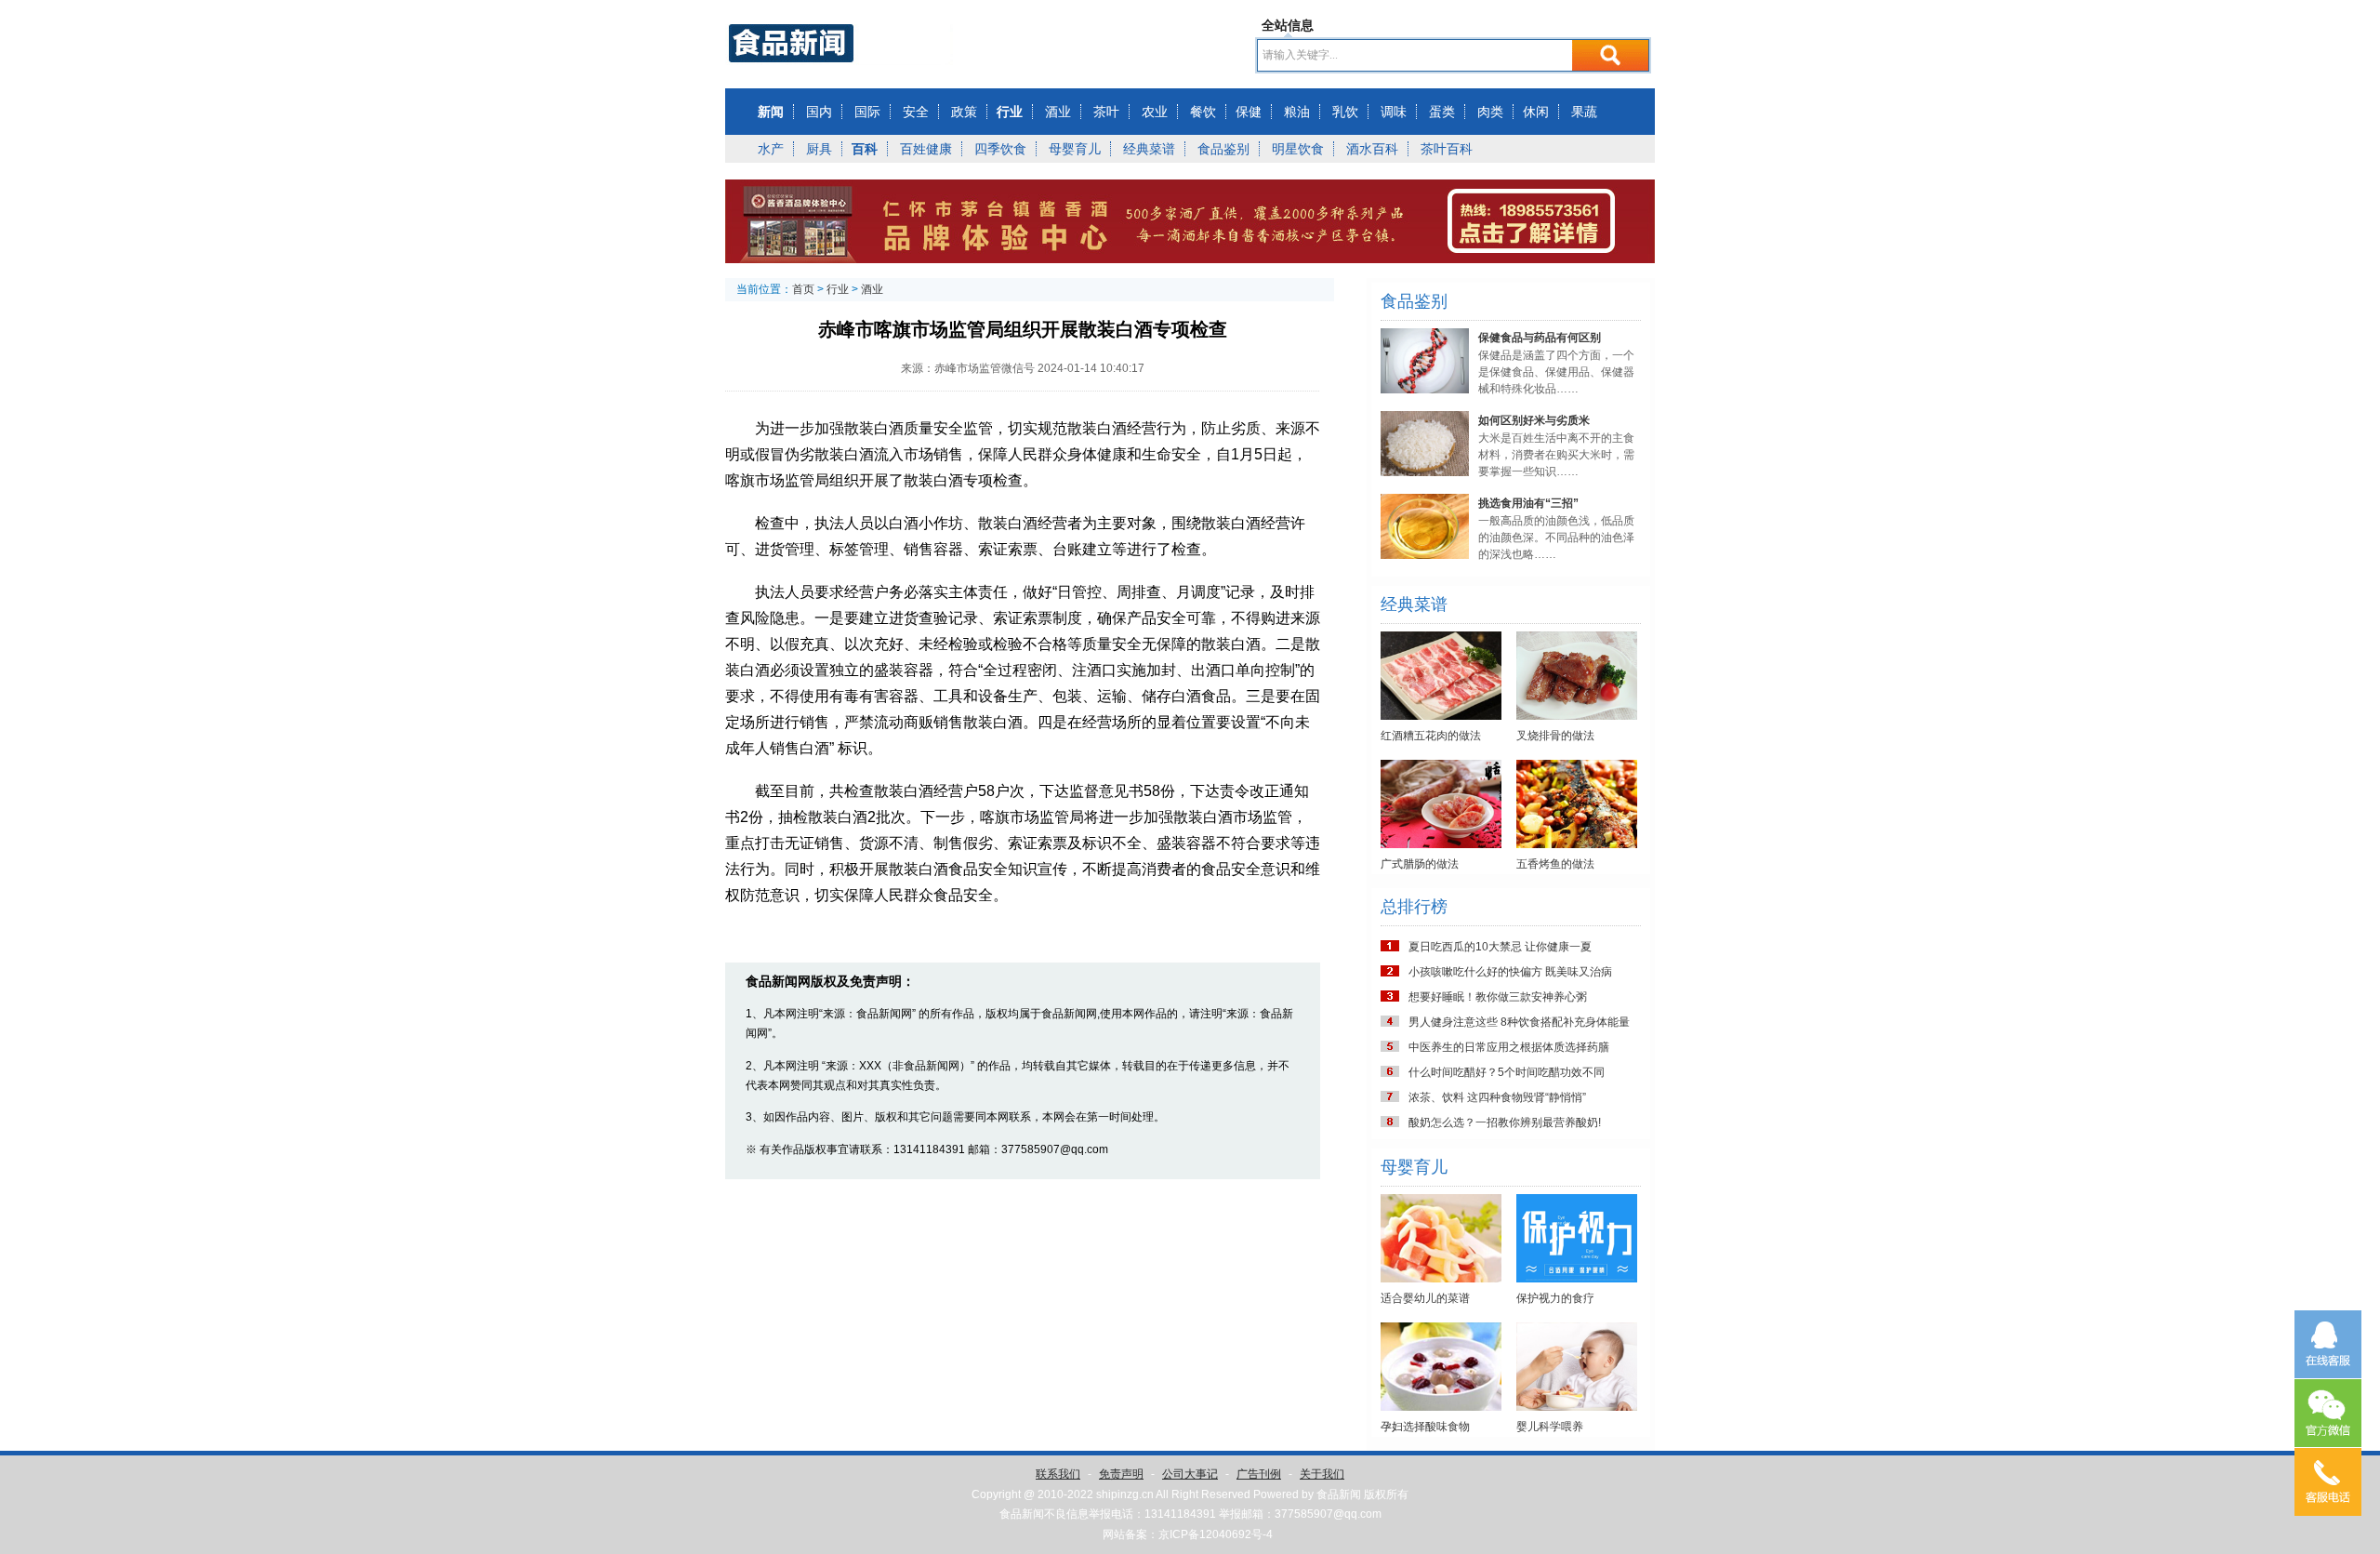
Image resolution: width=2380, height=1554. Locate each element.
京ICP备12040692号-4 (1216, 1534)
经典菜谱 (1149, 149)
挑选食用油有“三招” (1528, 503)
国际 (867, 112)
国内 (819, 112)
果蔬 (1584, 112)
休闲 (1536, 112)
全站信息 (1288, 25)
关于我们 (1322, 1474)
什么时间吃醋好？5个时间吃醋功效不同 (1507, 1072)
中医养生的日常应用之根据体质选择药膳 (1509, 1047)
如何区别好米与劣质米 (1534, 420)
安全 (916, 112)
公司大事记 (1190, 1474)
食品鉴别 (1223, 149)
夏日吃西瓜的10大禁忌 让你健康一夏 (1500, 947)
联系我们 (1058, 1474)
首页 (803, 289)
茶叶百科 (1447, 149)
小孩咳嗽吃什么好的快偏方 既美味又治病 (1510, 972)
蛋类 (1442, 112)
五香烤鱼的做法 (1555, 864)
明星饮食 (1298, 149)
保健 (1249, 112)
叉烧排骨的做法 (1555, 736)
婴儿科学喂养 (1550, 1427)
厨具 (819, 149)
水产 (771, 149)
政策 (964, 112)
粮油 (1297, 112)
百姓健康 (926, 149)
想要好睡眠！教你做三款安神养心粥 (1498, 997)
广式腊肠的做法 (1420, 864)
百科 (865, 149)
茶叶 (1106, 112)
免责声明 (1121, 1474)
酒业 (1058, 112)
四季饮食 (1000, 149)
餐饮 (1203, 112)
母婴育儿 (1075, 149)
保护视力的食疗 (1555, 1298)
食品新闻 (1339, 1494)
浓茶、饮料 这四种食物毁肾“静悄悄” (1497, 1097)
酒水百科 (1372, 149)
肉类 (1490, 112)
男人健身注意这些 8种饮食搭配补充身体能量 (1519, 1022)
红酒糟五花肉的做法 (1431, 736)
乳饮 (1345, 112)
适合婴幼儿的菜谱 (1425, 1298)
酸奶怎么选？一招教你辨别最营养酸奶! (1505, 1122)
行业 (1010, 112)
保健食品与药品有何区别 (1540, 338)
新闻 (771, 112)
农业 (1155, 112)
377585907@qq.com (1328, 1514)
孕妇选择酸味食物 (1425, 1427)
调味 (1394, 112)
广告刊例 (1259, 1474)
